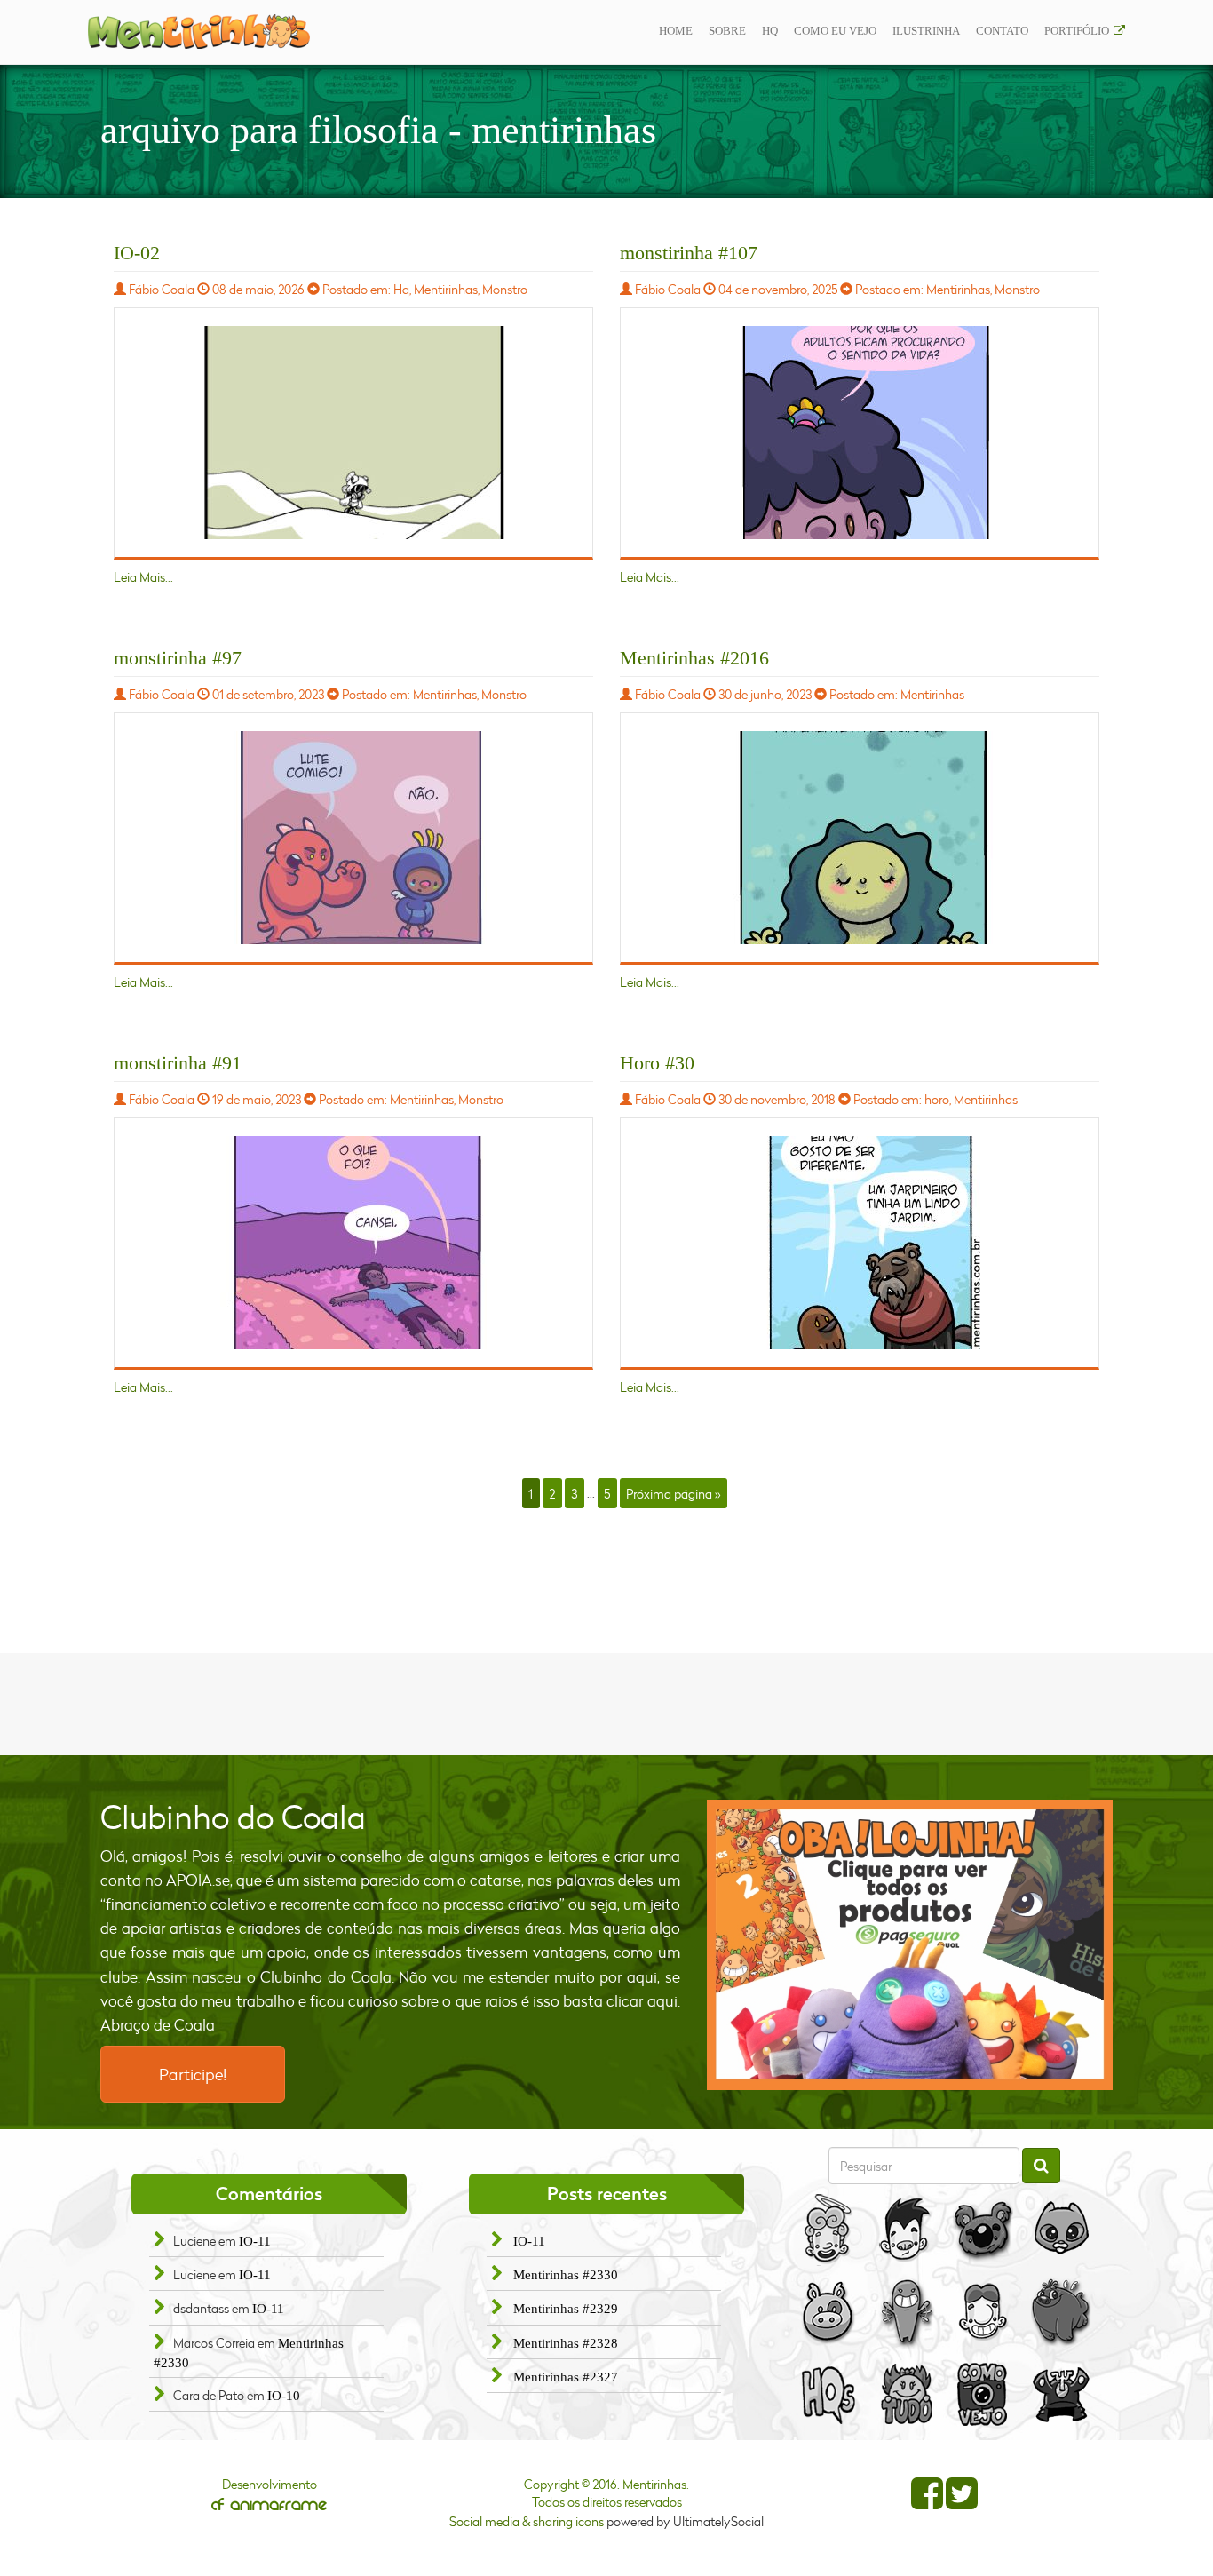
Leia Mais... (143, 577)
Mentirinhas (446, 289)
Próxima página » (673, 1493)
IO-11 (255, 2241)
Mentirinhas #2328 (566, 2343)
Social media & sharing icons (528, 2521)
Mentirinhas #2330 (566, 2275)
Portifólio (1077, 31)
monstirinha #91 (178, 1063)
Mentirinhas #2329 (566, 2309)
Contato (1002, 31)
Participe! (193, 2074)
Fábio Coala (162, 289)
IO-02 (137, 253)
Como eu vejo (835, 31)
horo (937, 1099)
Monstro (505, 289)
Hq (770, 31)
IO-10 (284, 2396)
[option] (910, 1945)
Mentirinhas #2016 (694, 658)
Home (676, 31)
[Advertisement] (606, 1702)
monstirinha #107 (689, 253)
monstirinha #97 (178, 658)
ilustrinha (926, 31)
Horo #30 (657, 1063)
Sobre (727, 31)
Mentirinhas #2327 (566, 2377)
